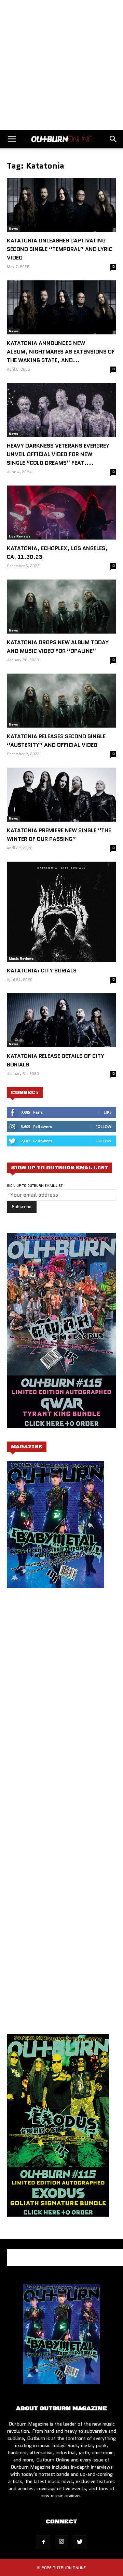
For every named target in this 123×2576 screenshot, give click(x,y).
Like (107, 1112)
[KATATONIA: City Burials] (61, 912)
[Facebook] (43, 2542)
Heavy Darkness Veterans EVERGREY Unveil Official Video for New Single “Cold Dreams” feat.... (58, 454)
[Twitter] (80, 2542)
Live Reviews (20, 536)
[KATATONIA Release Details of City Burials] (61, 1020)
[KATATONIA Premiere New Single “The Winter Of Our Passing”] (61, 795)
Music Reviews (21, 959)
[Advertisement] (61, 65)
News (13, 229)
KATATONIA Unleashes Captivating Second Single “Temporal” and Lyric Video (60, 249)
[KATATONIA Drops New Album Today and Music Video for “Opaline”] (61, 607)
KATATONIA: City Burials (42, 971)
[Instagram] (61, 2542)
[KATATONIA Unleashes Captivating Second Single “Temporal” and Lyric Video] (61, 205)
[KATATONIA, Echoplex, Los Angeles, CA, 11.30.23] (61, 513)
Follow (103, 1126)
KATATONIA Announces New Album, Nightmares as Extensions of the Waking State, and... (61, 352)
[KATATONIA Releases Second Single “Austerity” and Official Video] (61, 701)
